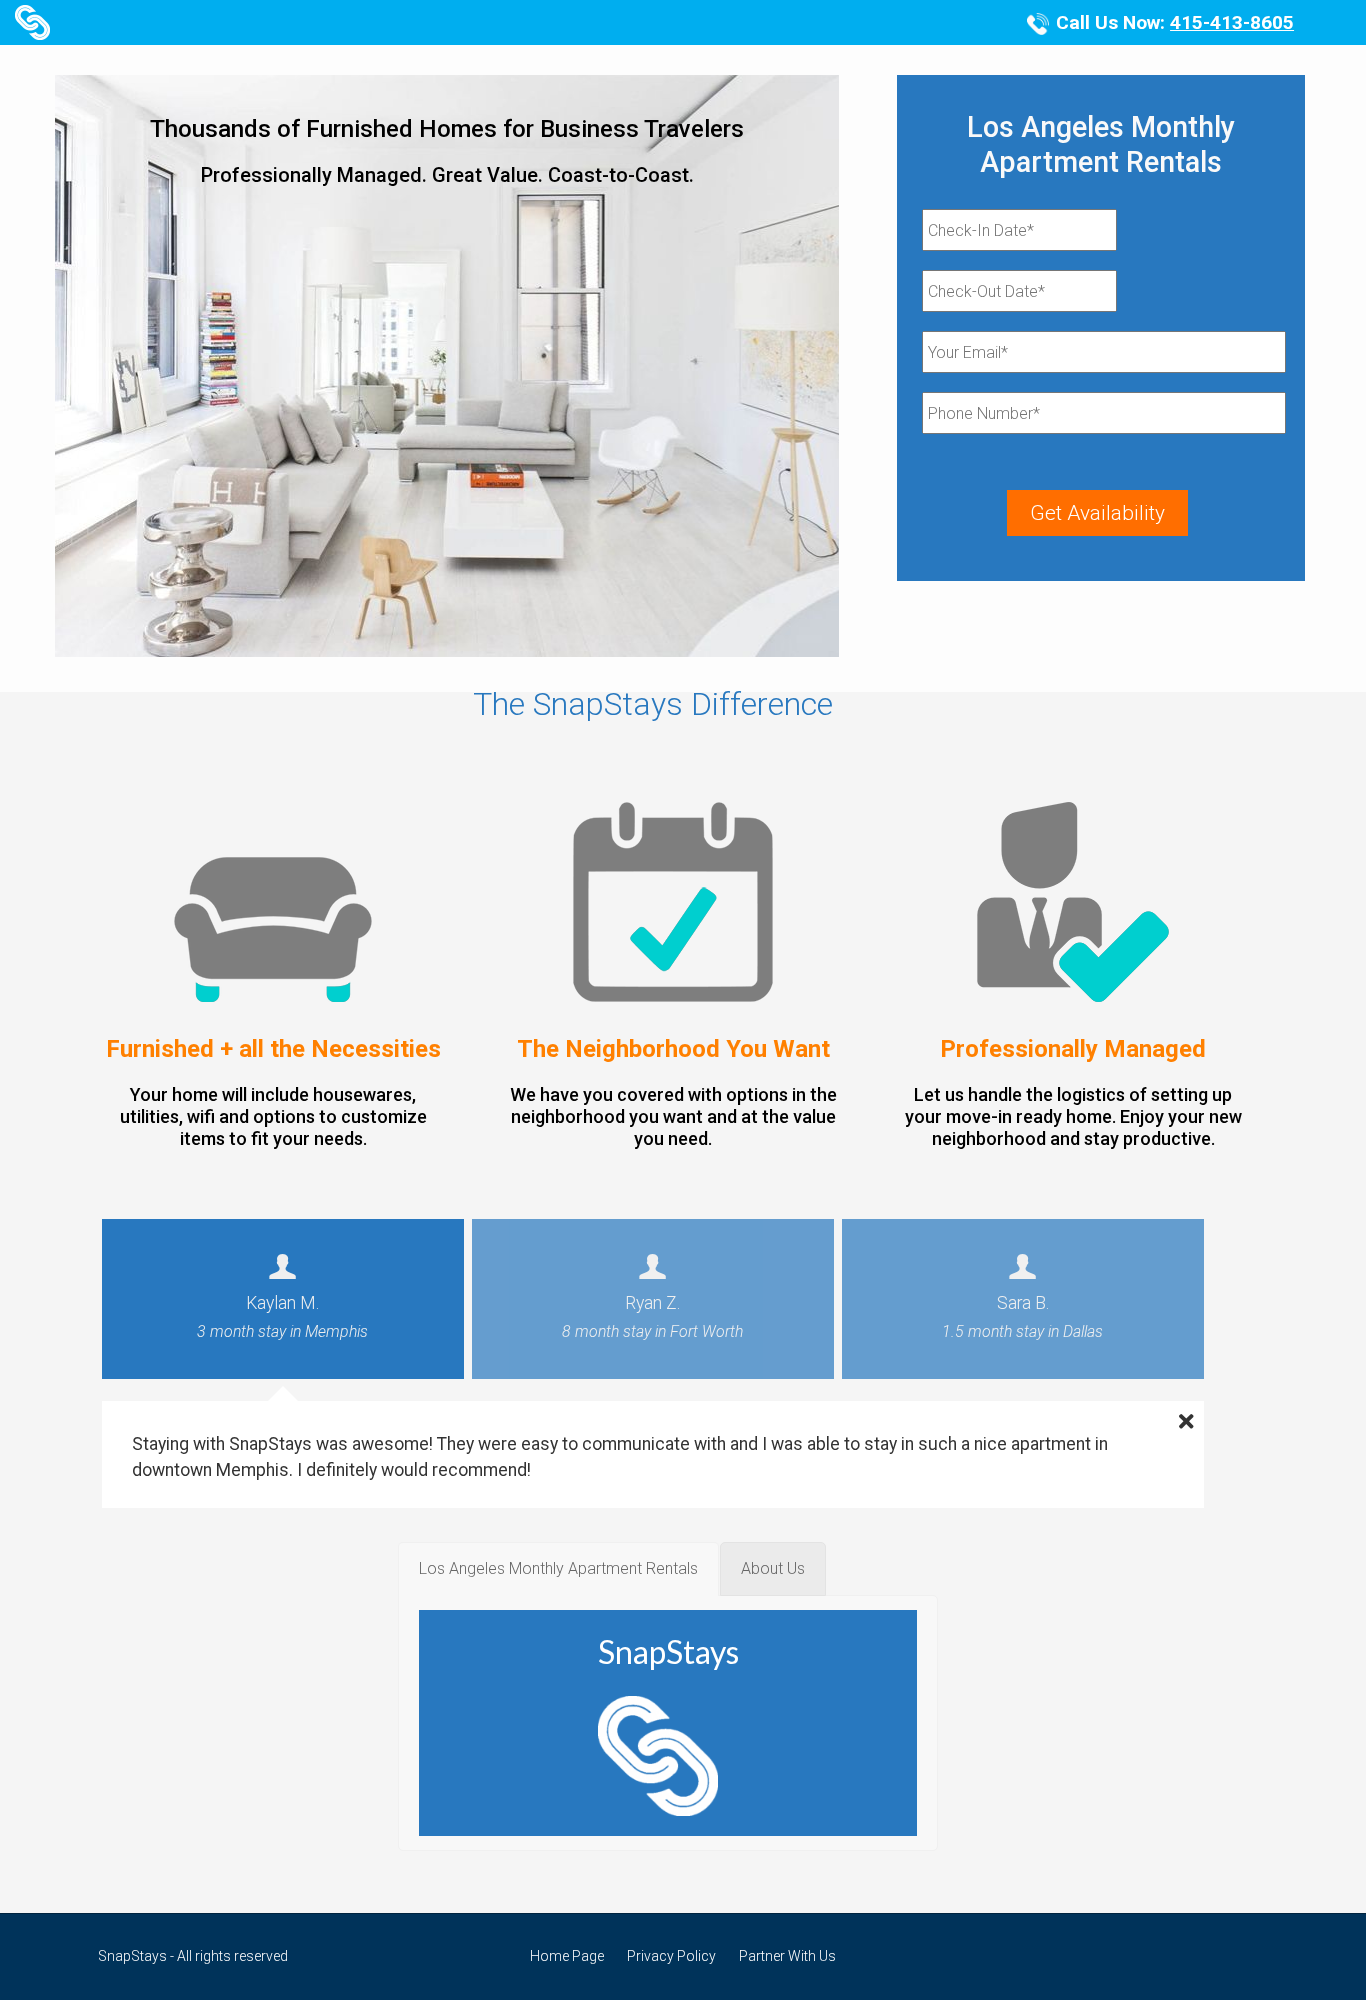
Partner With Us (787, 1956)
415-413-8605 (1232, 22)
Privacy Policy (671, 1956)
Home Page (567, 1956)
